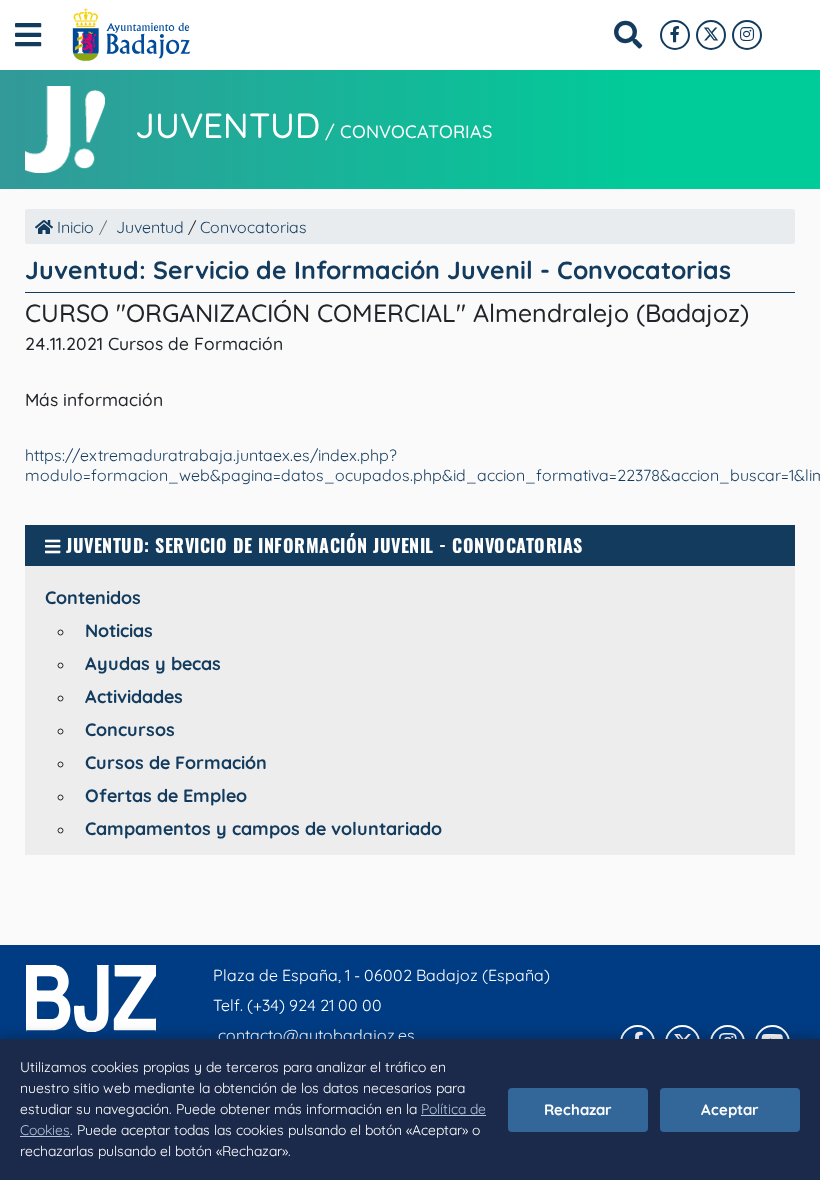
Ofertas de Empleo (166, 795)
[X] (711, 35)
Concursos (130, 729)
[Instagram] (747, 35)
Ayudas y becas (153, 663)
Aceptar (730, 1109)
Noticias (119, 630)
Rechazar (578, 1109)
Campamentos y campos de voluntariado (263, 828)
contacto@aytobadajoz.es (316, 1035)
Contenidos (93, 597)
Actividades (134, 696)
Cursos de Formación (176, 762)
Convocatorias (416, 131)
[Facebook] (675, 35)
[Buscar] (628, 35)
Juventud (227, 125)
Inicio (73, 227)
